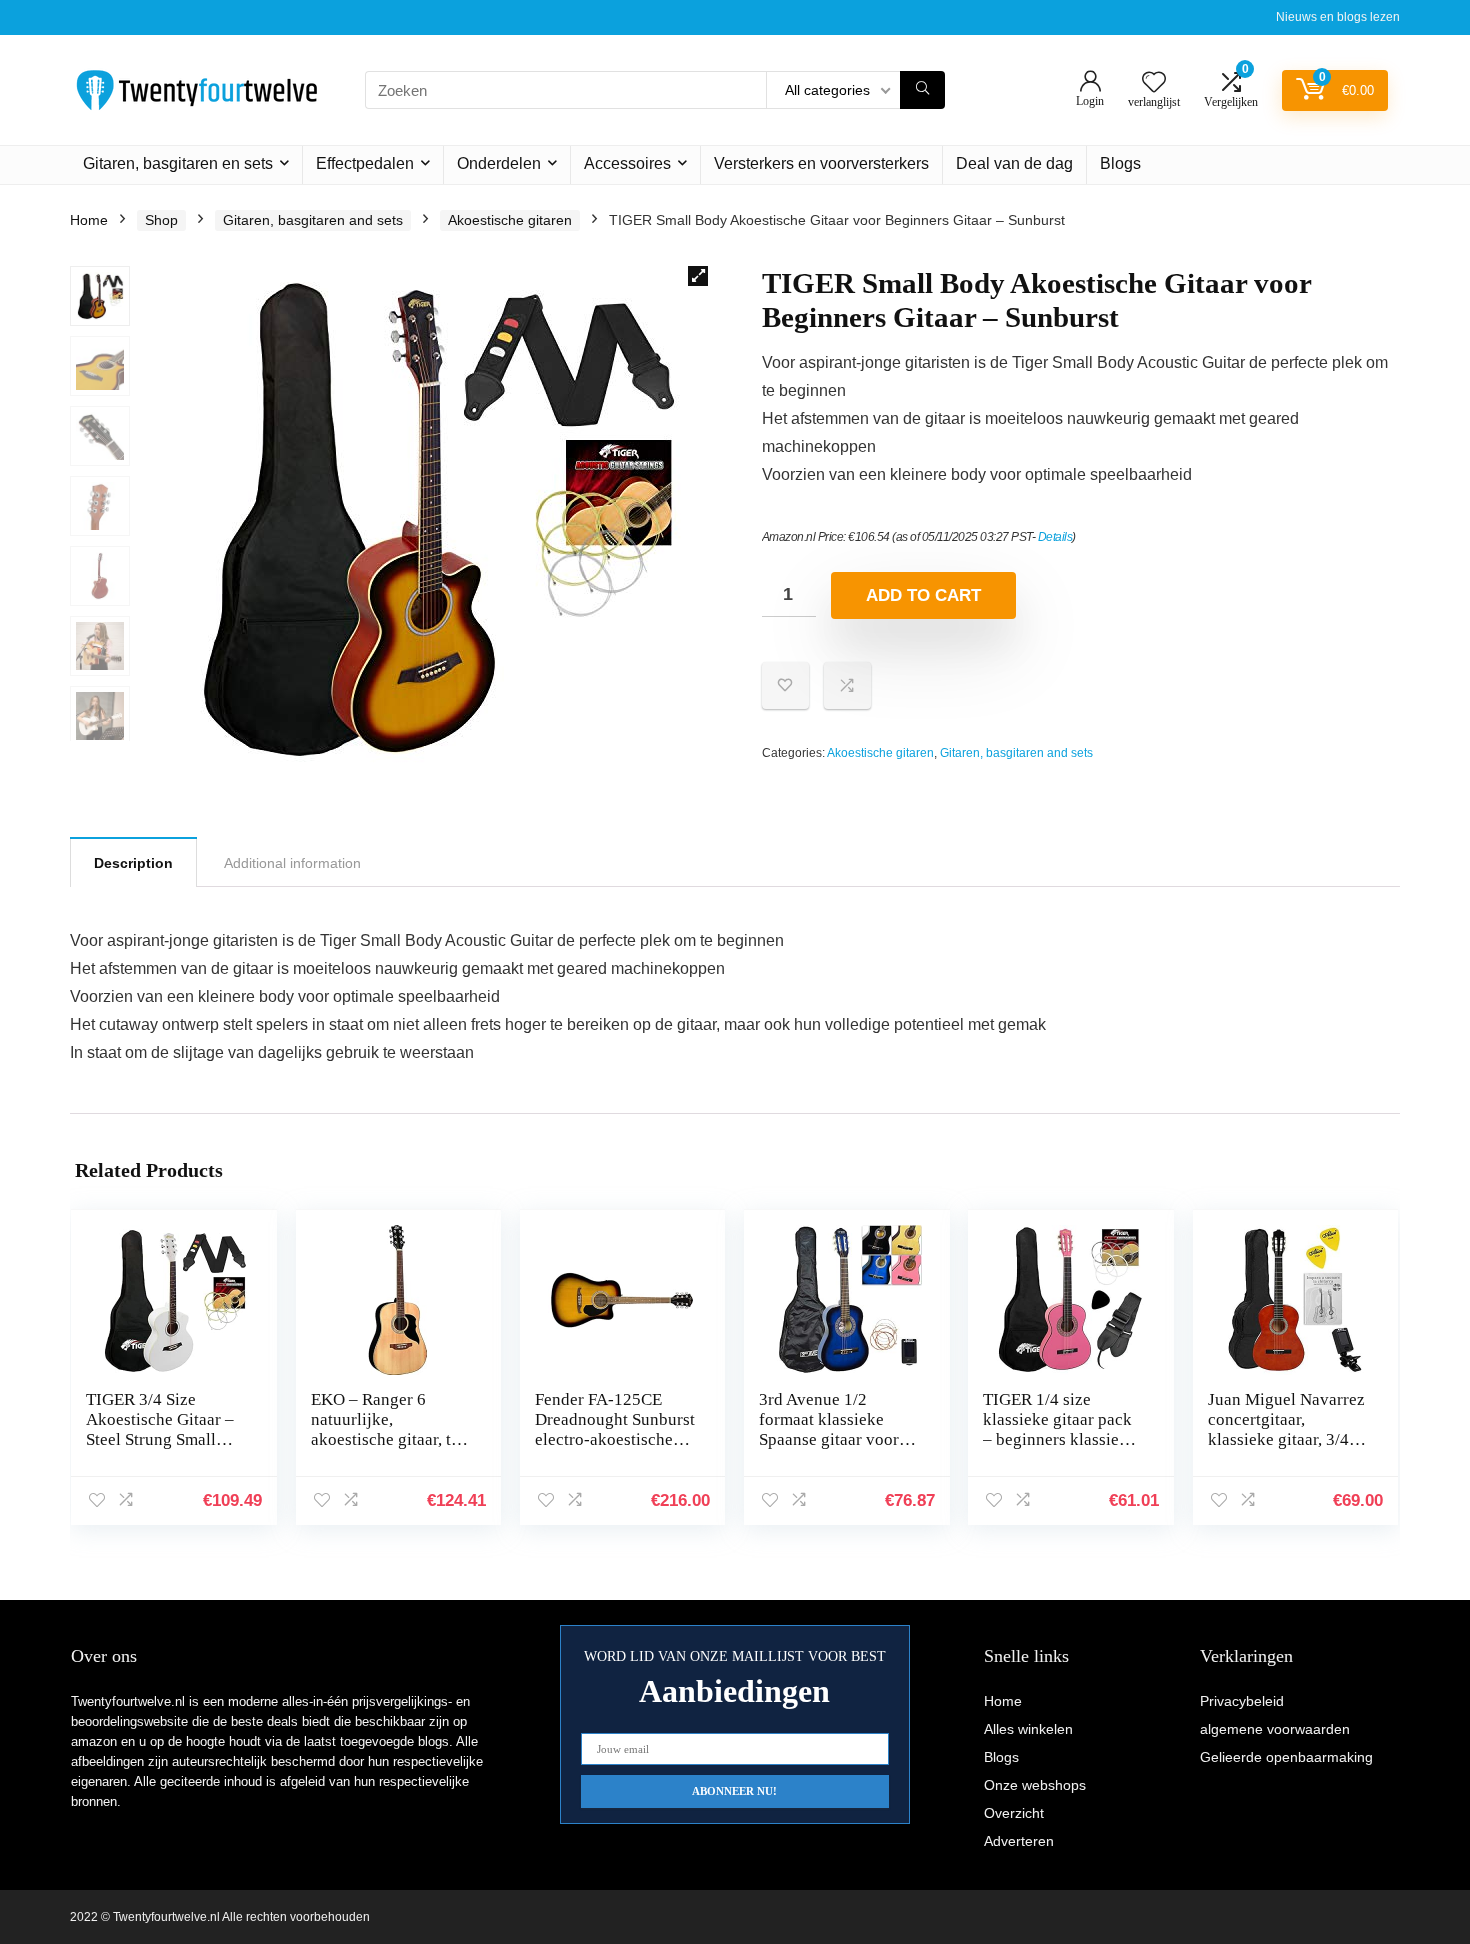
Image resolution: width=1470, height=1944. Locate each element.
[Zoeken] (922, 90)
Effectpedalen (365, 163)
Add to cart (923, 595)
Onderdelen (499, 163)
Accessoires (627, 163)
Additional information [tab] (292, 863)
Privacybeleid (1242, 1701)
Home (89, 220)
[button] (698, 276)
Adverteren (1019, 1841)
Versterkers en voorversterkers (821, 163)
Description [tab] (133, 863)
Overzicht (1014, 1813)
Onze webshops (1035, 1785)
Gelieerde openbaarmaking (1286, 1757)
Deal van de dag (1014, 163)
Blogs (1120, 163)
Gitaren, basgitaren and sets (313, 220)
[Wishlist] (1154, 83)
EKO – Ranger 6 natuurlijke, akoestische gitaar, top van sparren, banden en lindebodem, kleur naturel (390, 1449)
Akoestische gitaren (510, 220)
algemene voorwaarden (1275, 1729)
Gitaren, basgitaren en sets (178, 163)
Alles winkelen (1028, 1729)
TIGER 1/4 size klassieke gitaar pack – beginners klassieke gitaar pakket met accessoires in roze (1059, 1439)
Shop (161, 220)
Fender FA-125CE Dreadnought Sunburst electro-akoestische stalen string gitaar (615, 1429)
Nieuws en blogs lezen (1338, 17)
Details (1055, 537)
